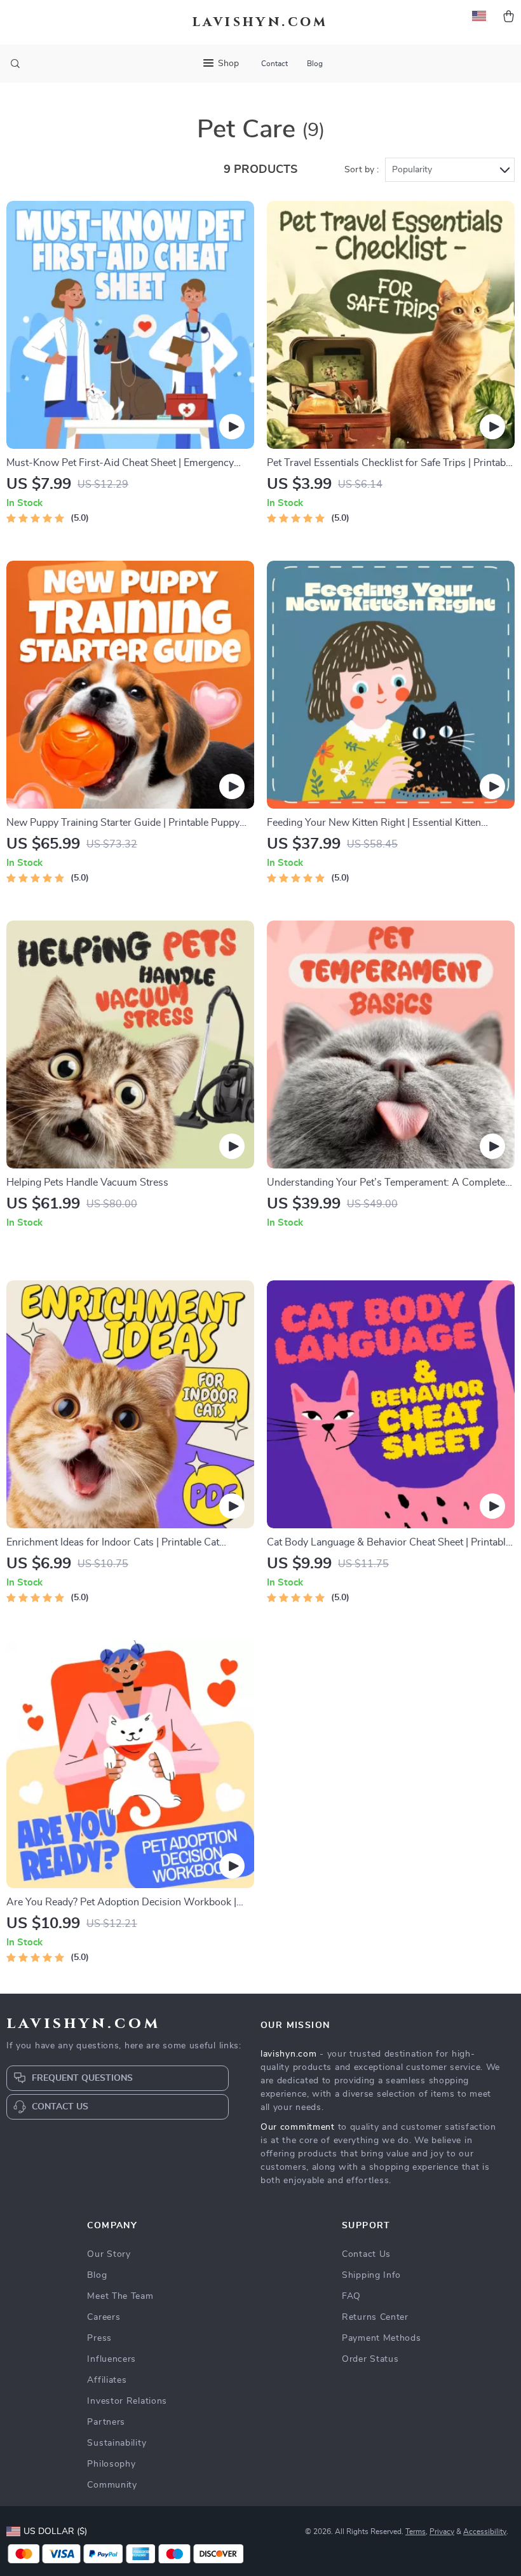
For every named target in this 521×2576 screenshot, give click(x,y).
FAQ (351, 2296)
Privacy (442, 2531)
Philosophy (111, 2464)
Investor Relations (127, 2401)
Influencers (112, 2359)
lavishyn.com (288, 2054)
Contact (274, 64)
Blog (315, 64)
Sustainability (117, 2443)
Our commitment (298, 2127)
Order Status (370, 2359)
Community (112, 2485)
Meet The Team (120, 2296)
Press (99, 2338)
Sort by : (362, 170)
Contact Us (366, 2254)
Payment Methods (382, 2338)
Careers (104, 2317)
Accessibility (485, 2531)
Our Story (109, 2254)
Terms (416, 2531)
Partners (106, 2422)
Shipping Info (371, 2275)
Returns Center (375, 2317)
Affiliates (107, 2380)
